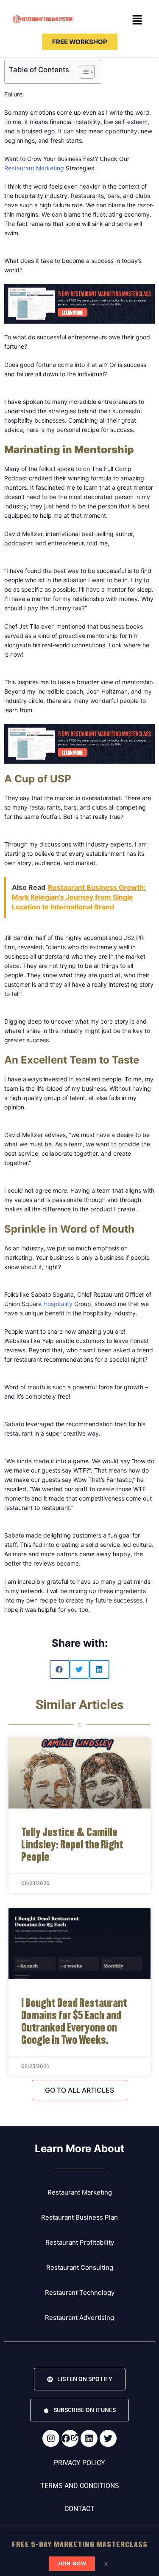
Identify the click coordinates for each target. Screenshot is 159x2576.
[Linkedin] (89, 2438)
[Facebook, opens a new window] (70, 2438)
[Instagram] (51, 2438)
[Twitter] (108, 2438)
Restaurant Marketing (34, 168)
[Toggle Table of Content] (83, 72)
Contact (79, 2509)
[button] (137, 20)
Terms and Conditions (80, 2486)
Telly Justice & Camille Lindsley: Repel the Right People (72, 1844)
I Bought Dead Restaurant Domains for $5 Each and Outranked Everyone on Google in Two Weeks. (74, 2021)
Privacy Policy (79, 2463)
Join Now (72, 2563)
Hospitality (59, 1304)
